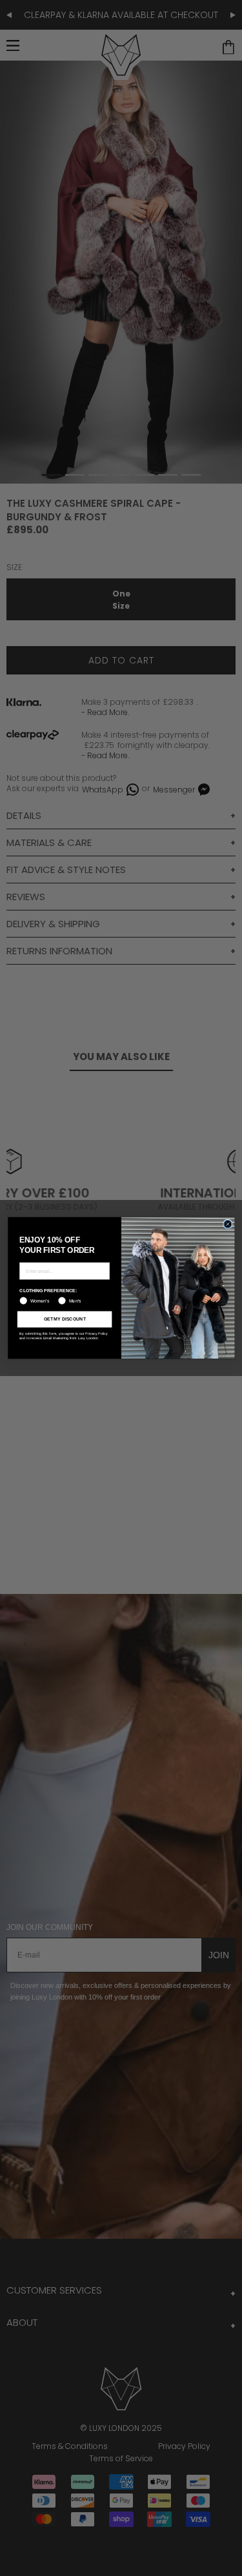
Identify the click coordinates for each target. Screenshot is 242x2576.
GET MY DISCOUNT (64, 1319)
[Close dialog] (227, 1224)
